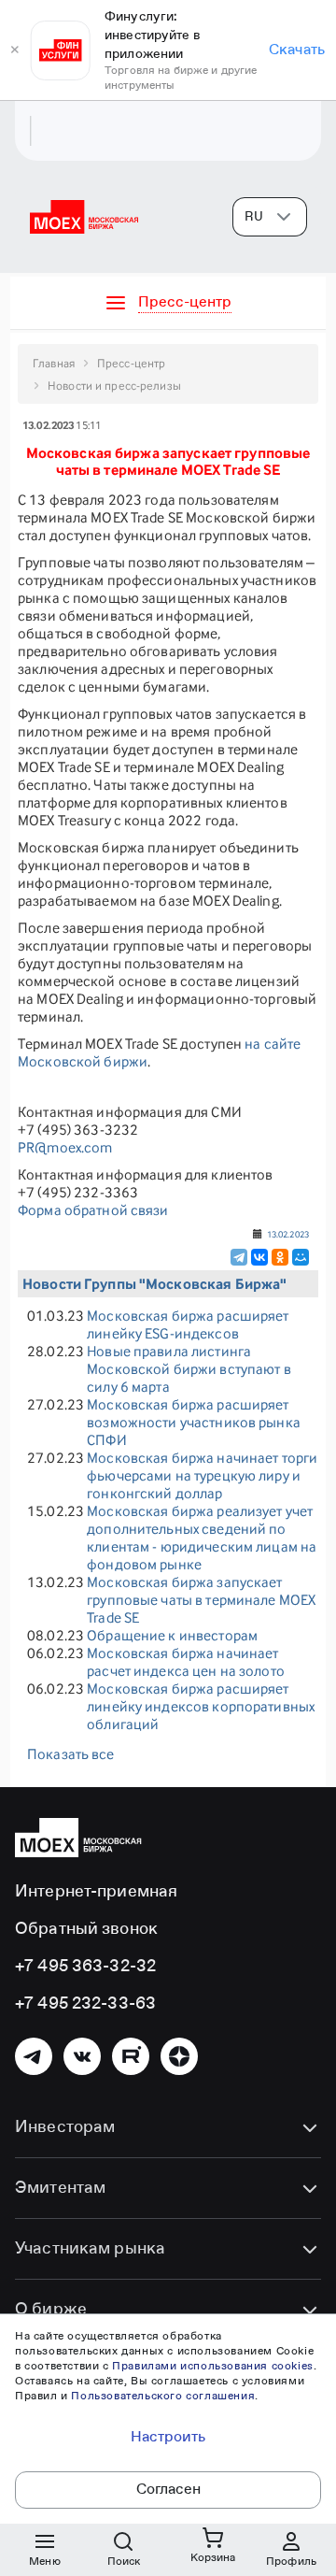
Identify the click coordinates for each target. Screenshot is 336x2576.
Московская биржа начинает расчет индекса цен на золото (186, 1662)
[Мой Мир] (301, 1257)
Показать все (71, 1754)
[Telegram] (239, 1257)
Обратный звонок (86, 1929)
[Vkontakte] (82, 2056)
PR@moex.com (65, 1147)
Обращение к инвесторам (172, 1635)
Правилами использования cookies (213, 2367)
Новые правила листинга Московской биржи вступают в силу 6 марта (189, 1369)
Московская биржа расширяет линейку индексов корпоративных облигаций (201, 1706)
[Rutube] (131, 2056)
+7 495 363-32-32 (85, 1967)
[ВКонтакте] (259, 1257)
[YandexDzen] (179, 2056)
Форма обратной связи (93, 1210)
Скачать (297, 50)
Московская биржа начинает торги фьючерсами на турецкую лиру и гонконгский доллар (202, 1475)
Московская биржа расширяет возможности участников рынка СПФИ (194, 1422)
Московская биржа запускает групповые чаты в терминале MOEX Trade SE (201, 1600)
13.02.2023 (288, 1234)
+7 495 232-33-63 (85, 2004)
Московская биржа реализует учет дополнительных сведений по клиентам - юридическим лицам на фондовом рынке (202, 1538)
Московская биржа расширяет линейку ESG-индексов (188, 1324)
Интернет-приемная (96, 1892)
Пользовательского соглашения (163, 2397)
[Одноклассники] (280, 1257)
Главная (54, 363)
